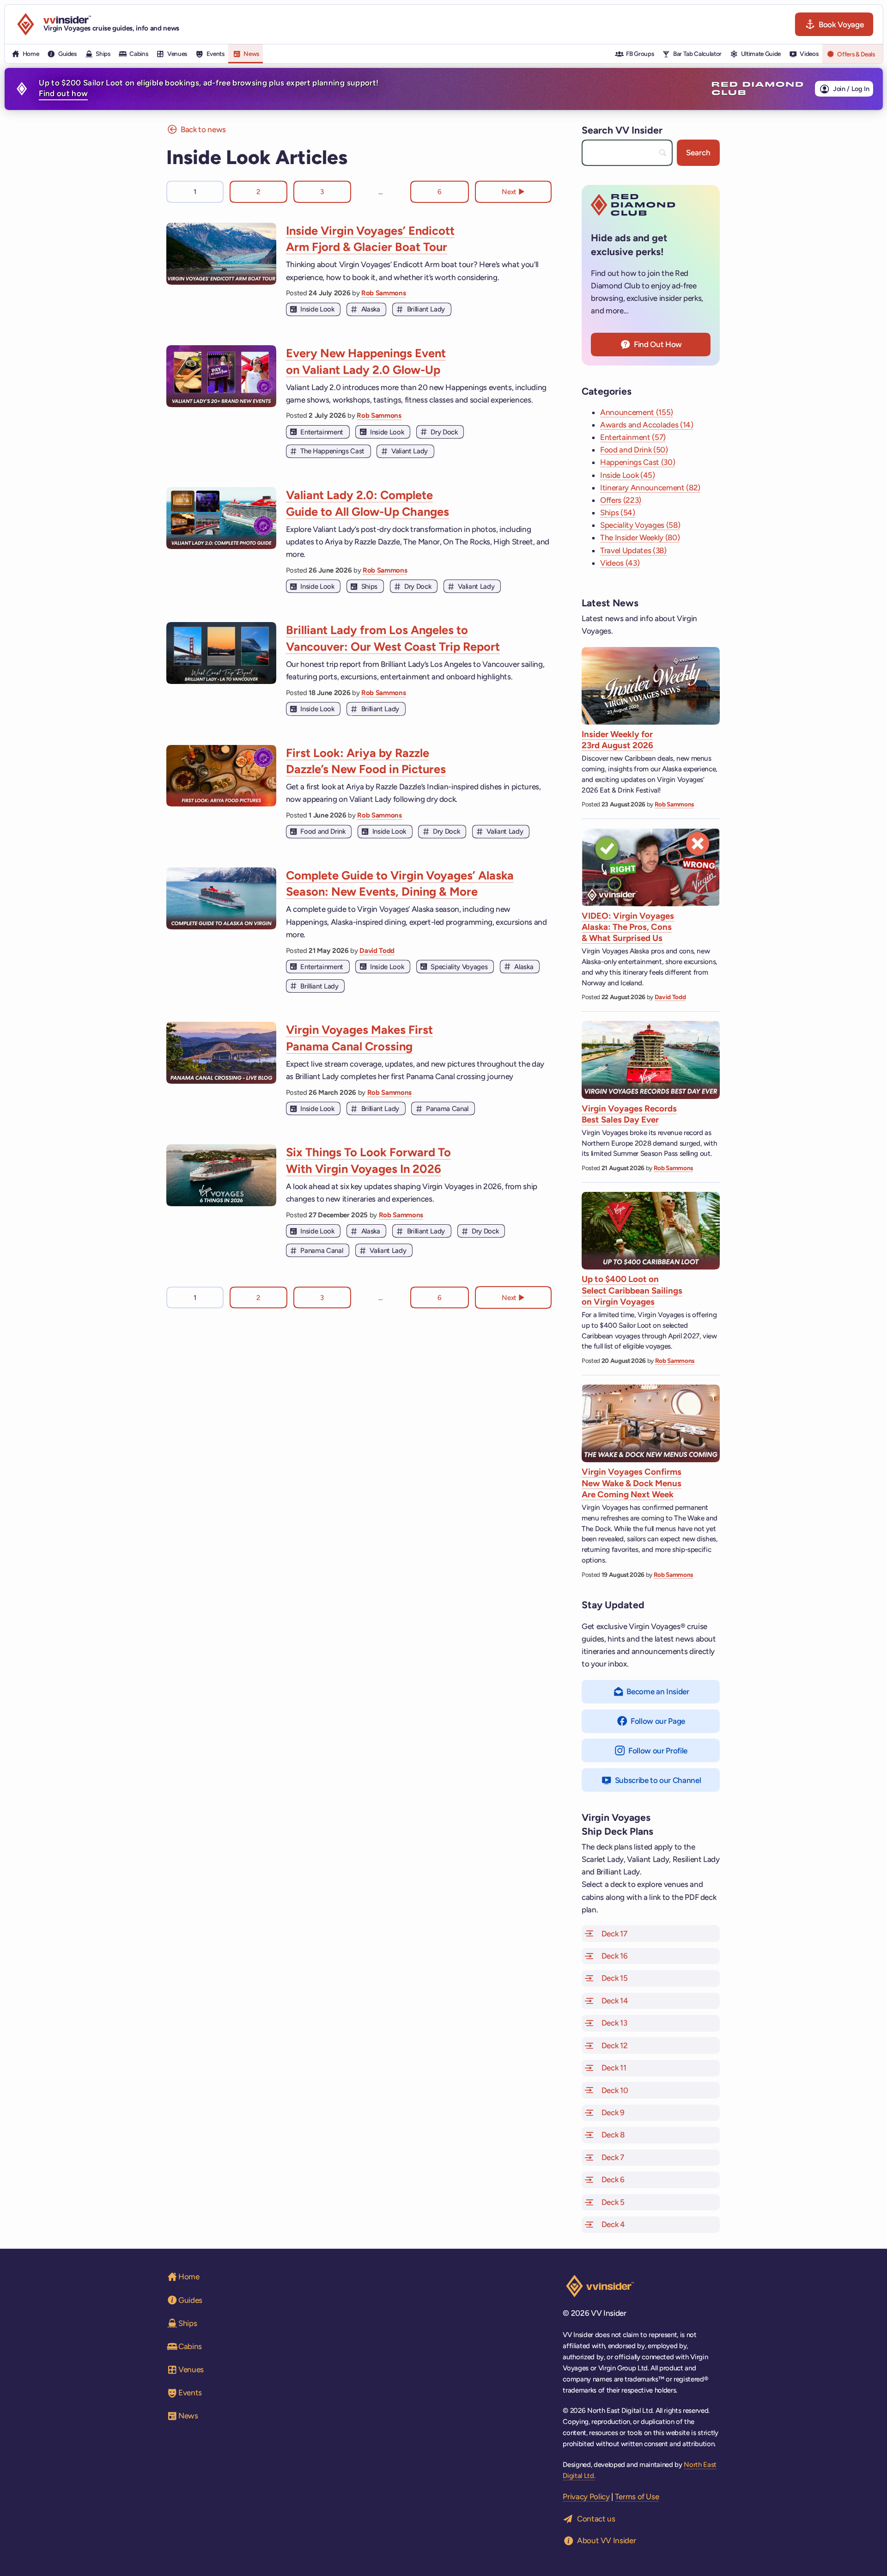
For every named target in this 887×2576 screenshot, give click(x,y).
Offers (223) (621, 500)
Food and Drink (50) (634, 450)
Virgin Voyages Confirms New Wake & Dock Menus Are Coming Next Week (632, 1483)
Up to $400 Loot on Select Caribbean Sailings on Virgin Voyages (632, 1290)
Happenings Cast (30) (638, 462)
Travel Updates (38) (633, 550)
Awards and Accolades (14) (647, 425)
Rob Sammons (383, 293)
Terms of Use (637, 2497)
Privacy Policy (586, 2497)
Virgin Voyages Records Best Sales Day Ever (629, 1114)
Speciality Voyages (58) (640, 525)
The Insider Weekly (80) (640, 537)
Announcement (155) (637, 412)
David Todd (377, 951)
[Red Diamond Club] (757, 89)
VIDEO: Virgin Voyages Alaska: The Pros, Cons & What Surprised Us (628, 927)
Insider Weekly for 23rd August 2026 (617, 740)
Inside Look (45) (628, 475)
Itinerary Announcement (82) (650, 488)
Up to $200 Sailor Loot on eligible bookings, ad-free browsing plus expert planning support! (209, 88)
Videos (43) (620, 563)
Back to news (203, 129)
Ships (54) (618, 513)
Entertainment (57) (633, 437)
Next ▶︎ (513, 192)
